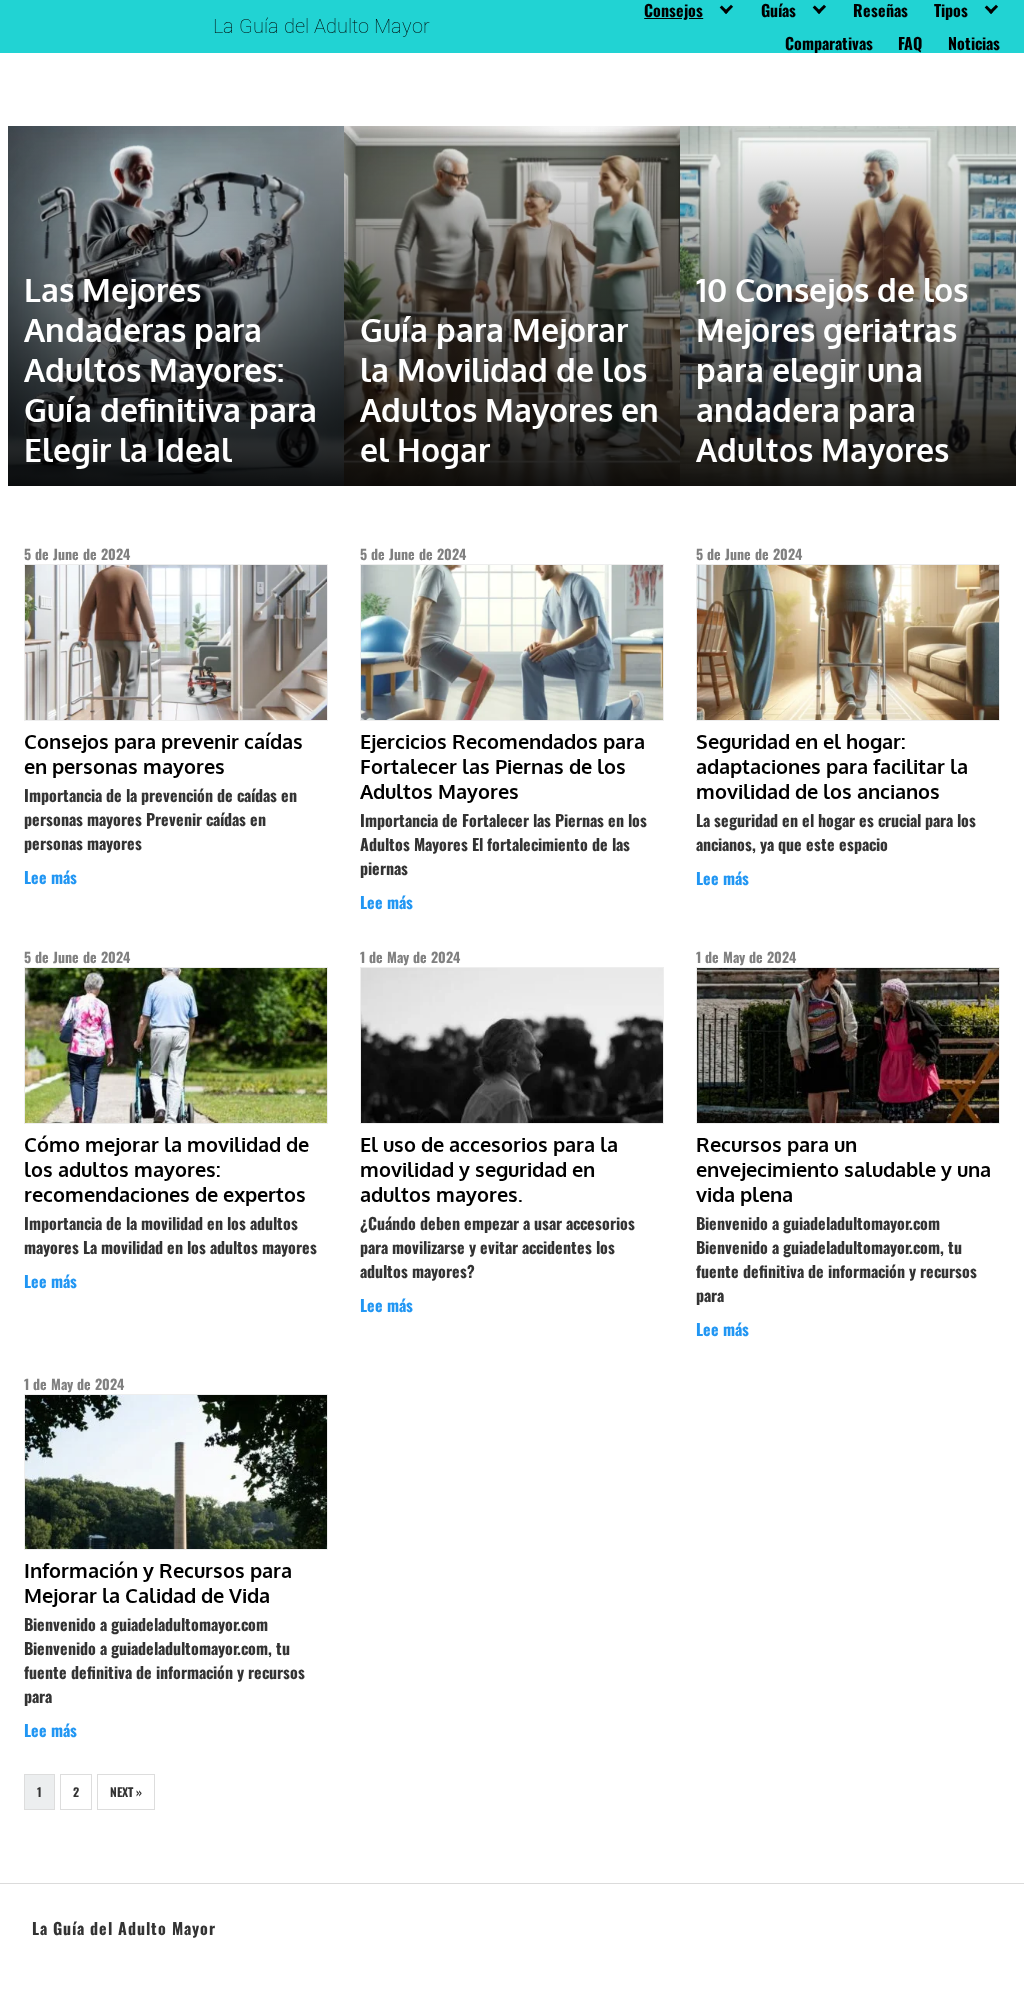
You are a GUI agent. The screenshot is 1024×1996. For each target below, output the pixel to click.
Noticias (974, 43)
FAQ (910, 43)
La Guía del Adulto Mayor (321, 26)
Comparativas (829, 43)
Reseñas (880, 10)
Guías (778, 10)
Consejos (673, 10)
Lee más (50, 877)
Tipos (951, 10)
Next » (126, 1791)
